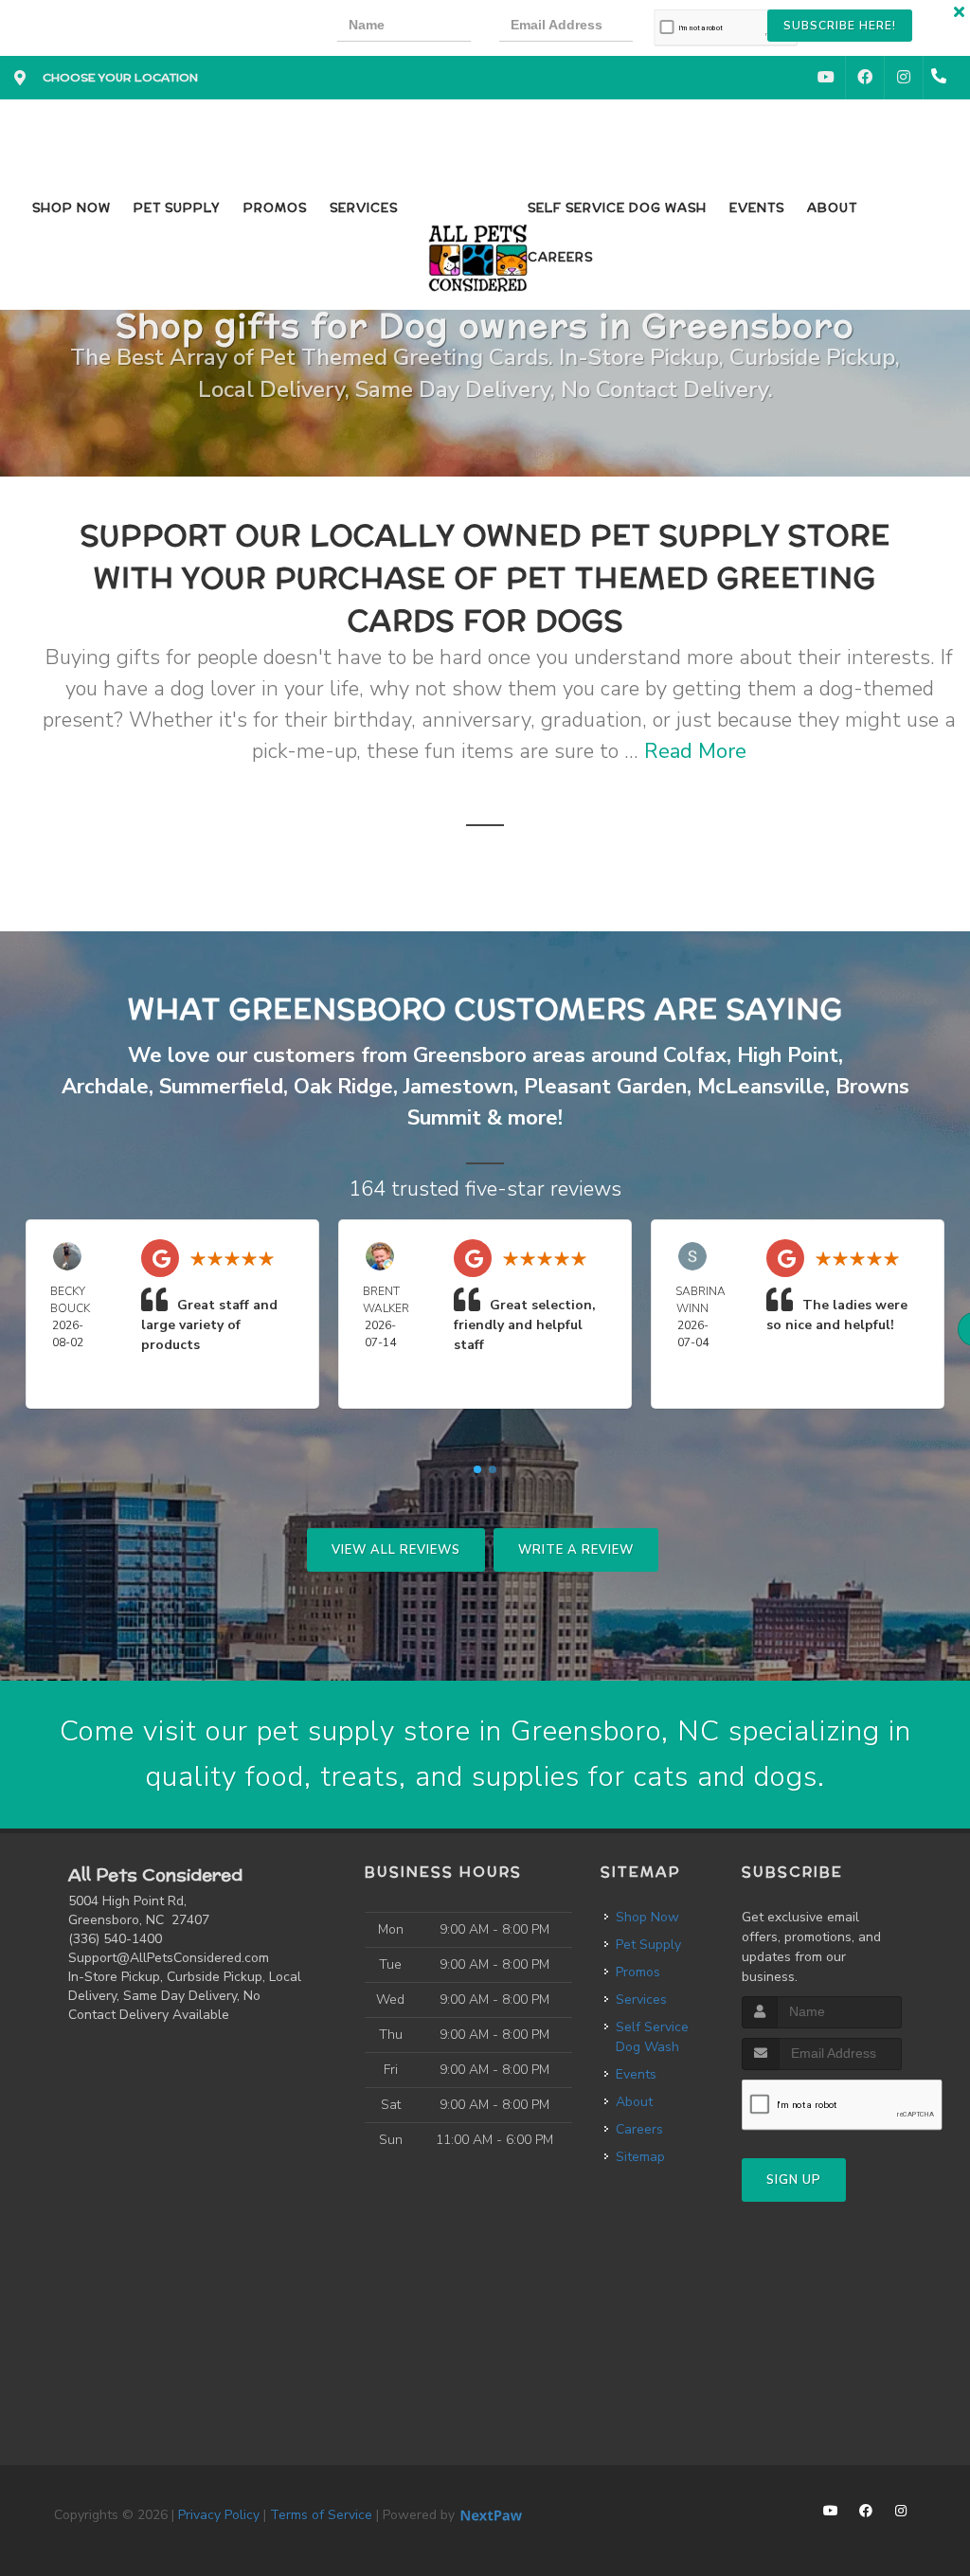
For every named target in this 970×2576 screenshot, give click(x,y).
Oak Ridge (343, 1087)
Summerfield (221, 1087)
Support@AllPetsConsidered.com (169, 1958)
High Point (788, 1055)
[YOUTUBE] (826, 78)
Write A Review (576, 1550)
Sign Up (794, 2180)
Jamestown (458, 1087)
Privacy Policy (219, 2515)
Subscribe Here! (840, 26)
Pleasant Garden (605, 1087)
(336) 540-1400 (115, 1939)
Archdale (105, 1087)
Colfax (695, 1055)
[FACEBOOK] (865, 78)
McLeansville (761, 1087)
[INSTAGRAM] (904, 78)
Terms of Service (321, 2515)
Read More (695, 751)
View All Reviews (396, 1550)
